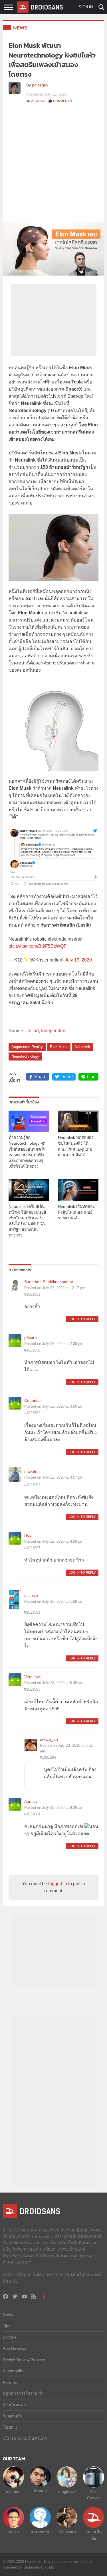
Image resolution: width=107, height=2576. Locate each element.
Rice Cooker (94, 2495)
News (20, 28)
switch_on (49, 1739)
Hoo (28, 1535)
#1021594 (48, 1757)
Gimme (40, 2490)
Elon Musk (59, 1047)
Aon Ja (31, 1801)
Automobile (13, 2371)
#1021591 (32, 1612)
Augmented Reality (27, 1047)
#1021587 (32, 1548)
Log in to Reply (82, 1319)
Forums (10, 2382)
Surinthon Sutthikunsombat (49, 1282)
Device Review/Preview (24, 2360)
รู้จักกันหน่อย (14, 2405)
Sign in (86, 7)
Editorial (10, 2337)
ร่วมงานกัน (13, 2416)
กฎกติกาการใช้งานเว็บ (23, 2393)
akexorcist (40, 2532)
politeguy (40, 85)
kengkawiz (67, 2492)
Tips (7, 2326)
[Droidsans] (40, 7)
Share (40, 1077)
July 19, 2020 (78, 960)
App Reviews (15, 2348)
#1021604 (32, 1814)
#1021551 (32, 1294)
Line (91, 1077)
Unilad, (33, 1031)
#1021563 (32, 1485)
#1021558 (32, 1350)
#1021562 (32, 1413)
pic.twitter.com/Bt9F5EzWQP (38, 946)
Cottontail (33, 1400)
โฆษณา (10, 2427)
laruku (13, 2532)
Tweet (67, 1077)
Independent (54, 1031)
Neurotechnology (25, 1056)
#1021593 (32, 1689)
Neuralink (82, 1047)
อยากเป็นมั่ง (94, 2535)
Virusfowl (32, 1677)
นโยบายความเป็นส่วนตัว (25, 2439)
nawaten (32, 1471)
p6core (31, 1338)
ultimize (31, 1595)
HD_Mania (67, 2532)
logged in (58, 1884)
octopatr (13, 2492)
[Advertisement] (53, 166)
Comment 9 (62, 101)
